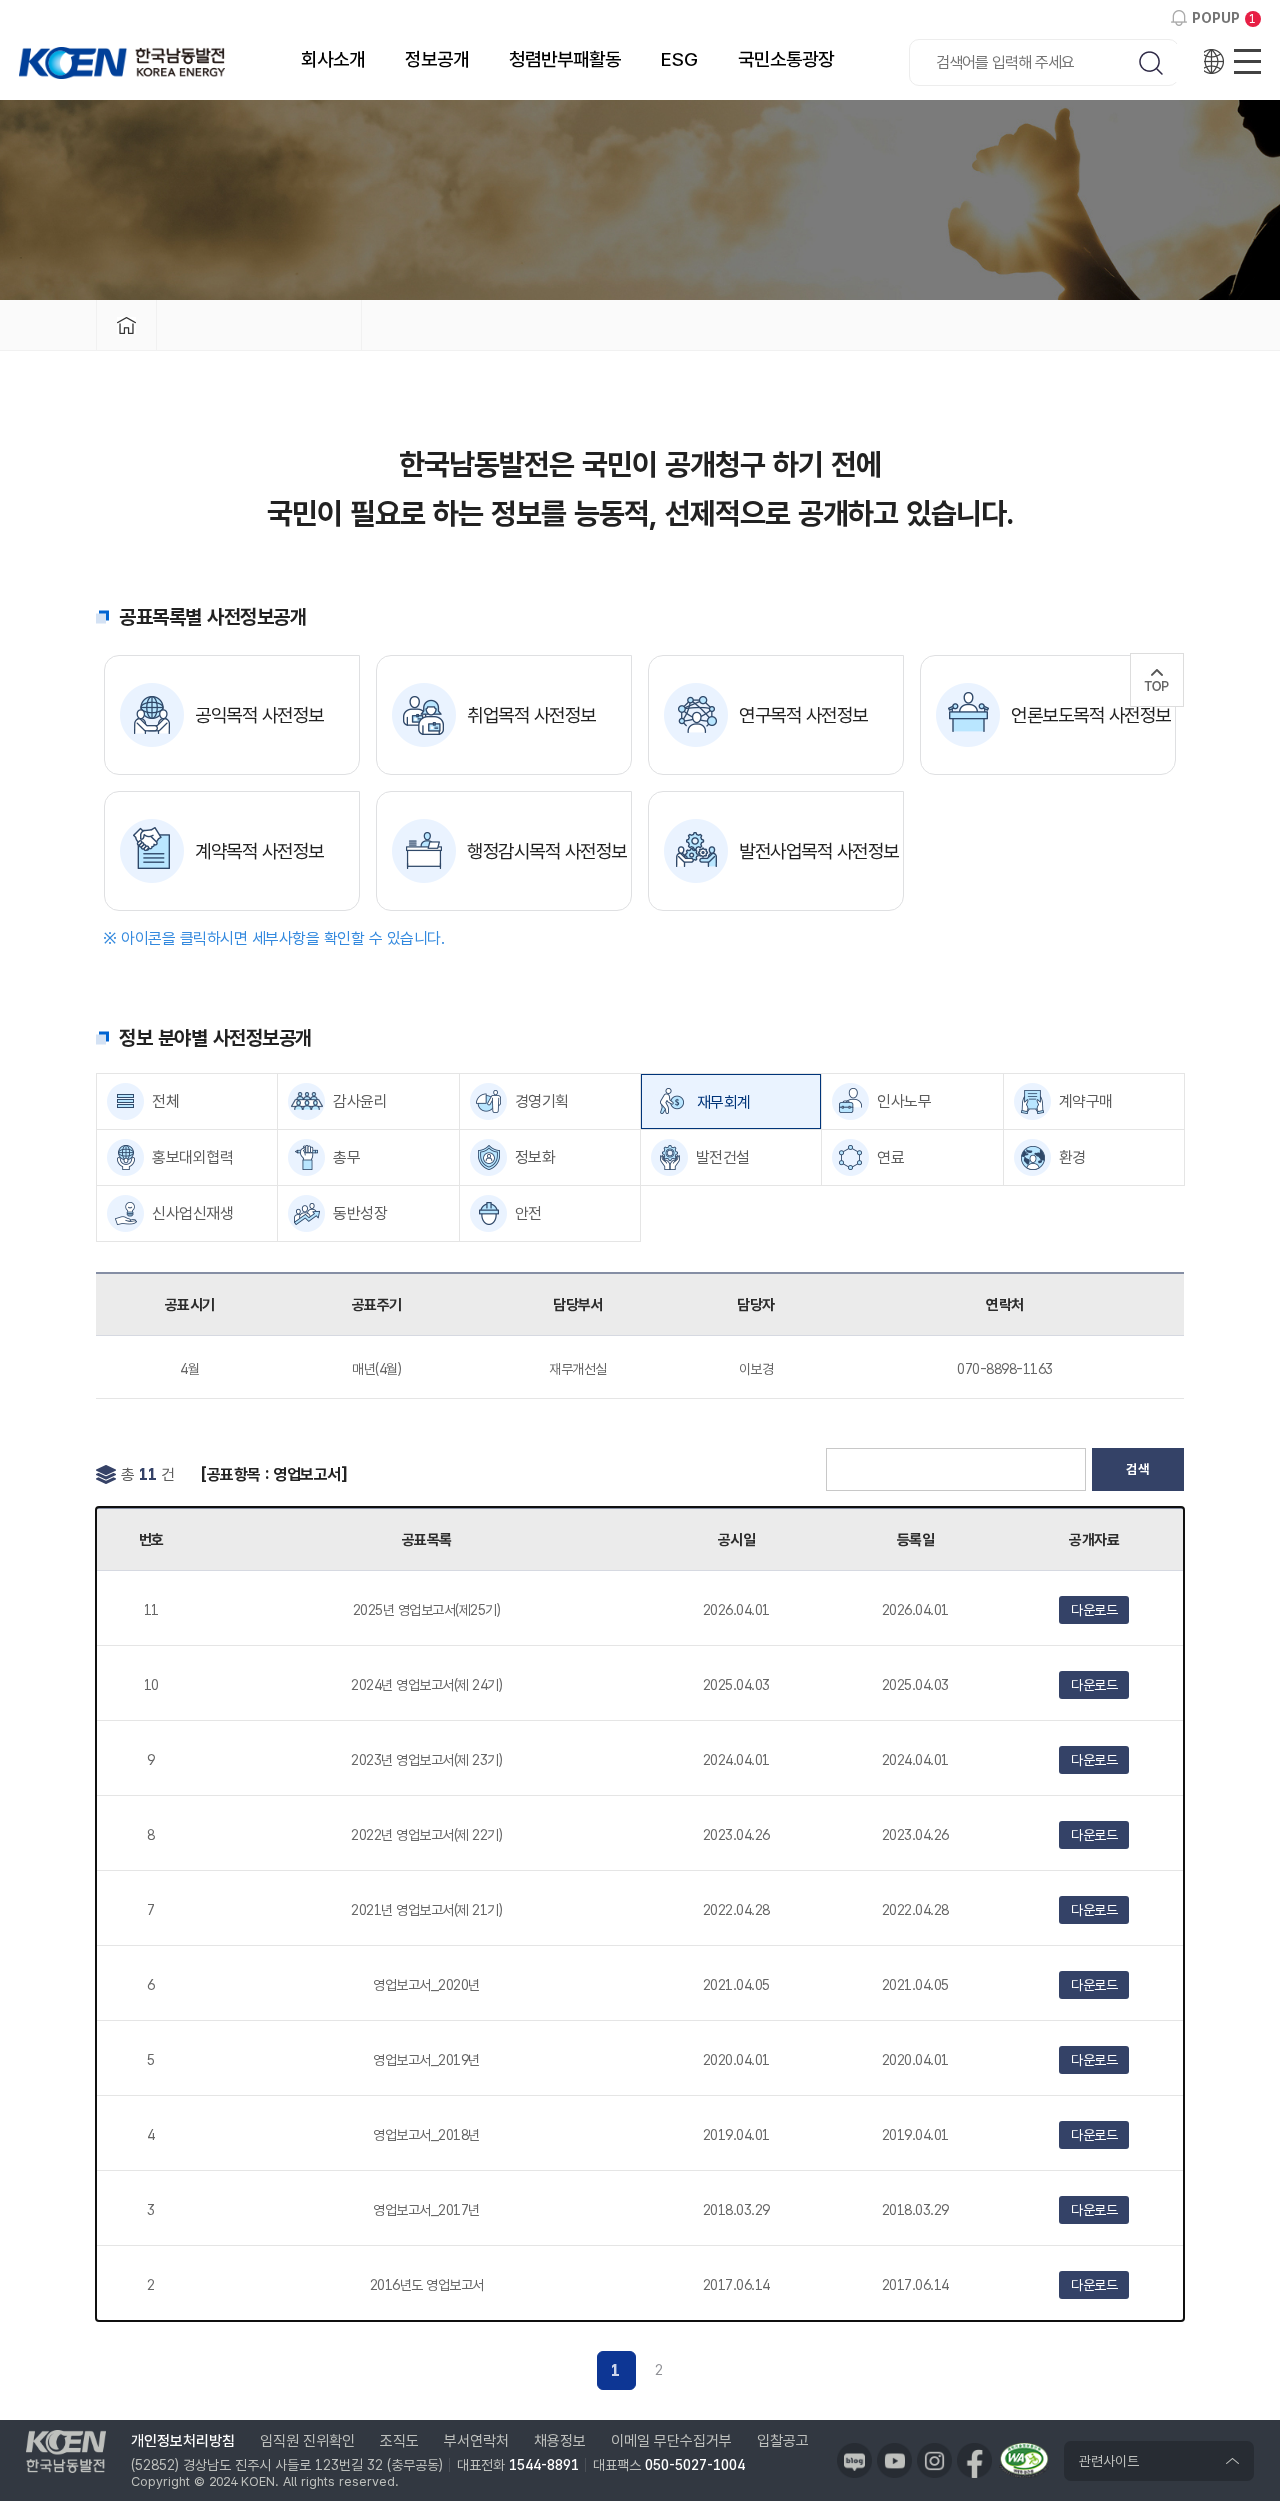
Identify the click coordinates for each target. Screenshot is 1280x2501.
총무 (346, 1157)
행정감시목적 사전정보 (547, 851)
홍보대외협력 (192, 1157)
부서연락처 (476, 2441)
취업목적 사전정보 (531, 715)
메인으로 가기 (126, 325)
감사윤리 (360, 1101)
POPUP (1216, 18)
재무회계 (724, 1102)
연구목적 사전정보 (803, 715)
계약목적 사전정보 (259, 851)
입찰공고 (783, 2441)
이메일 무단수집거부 (671, 2441)
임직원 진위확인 (307, 2441)
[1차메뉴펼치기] (259, 325)
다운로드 (1094, 1610)
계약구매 (1086, 1101)
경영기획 (542, 1101)
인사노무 (904, 1101)
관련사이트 (1109, 2461)
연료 (890, 1157)
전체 (165, 1101)
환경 (1072, 1157)
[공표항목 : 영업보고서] (273, 1474)
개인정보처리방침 (183, 2441)
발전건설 (723, 1157)
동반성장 (360, 1213)
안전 (528, 1213)
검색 (1138, 1469)
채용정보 (560, 2441)
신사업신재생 (192, 1213)
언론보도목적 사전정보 (1091, 715)
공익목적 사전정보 (259, 715)
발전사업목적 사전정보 (819, 851)
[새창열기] (854, 2460)
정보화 (535, 1157)
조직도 (399, 2441)
